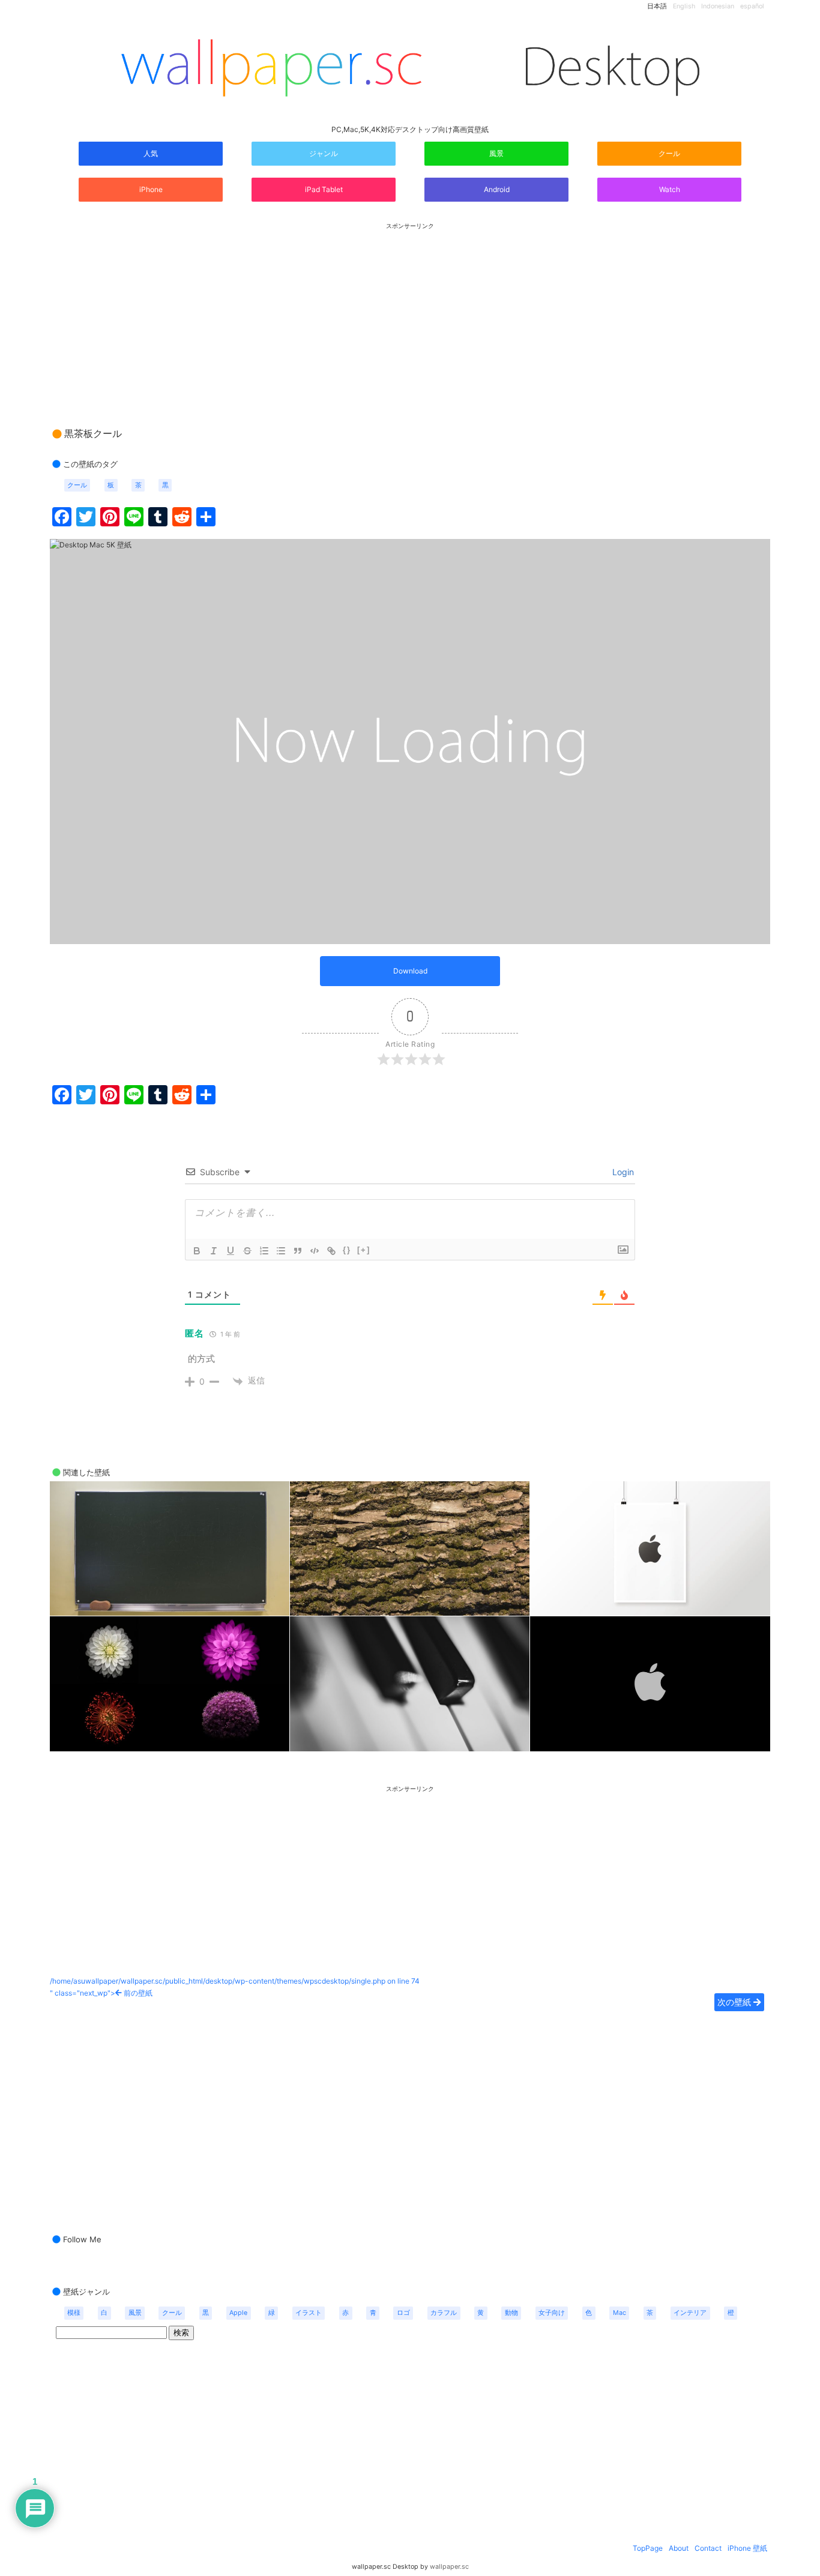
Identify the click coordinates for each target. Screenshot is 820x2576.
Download (410, 971)
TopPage (648, 2548)
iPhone (151, 189)
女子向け (552, 2313)
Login (622, 1172)
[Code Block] (315, 1251)
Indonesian (718, 6)
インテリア (690, 2313)
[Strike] (247, 1251)
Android (497, 189)
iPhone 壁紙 (747, 2548)
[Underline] (231, 1251)
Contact (708, 2548)
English (684, 6)
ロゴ (403, 2313)
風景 (496, 153)
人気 (151, 153)
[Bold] (197, 1251)
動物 (511, 2313)
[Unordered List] (281, 1251)
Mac (620, 2313)
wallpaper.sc (449, 2567)
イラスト (309, 2313)
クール (669, 153)
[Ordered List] (264, 1251)
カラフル (444, 2313)
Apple (238, 2313)
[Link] (331, 1251)
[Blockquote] (298, 1251)
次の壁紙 (735, 2002)
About (679, 2548)
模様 (74, 2313)
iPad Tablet (324, 189)
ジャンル (324, 153)
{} (347, 1250)
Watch (670, 189)
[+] (364, 1250)
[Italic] (214, 1251)
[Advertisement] (410, 314)
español (752, 6)
